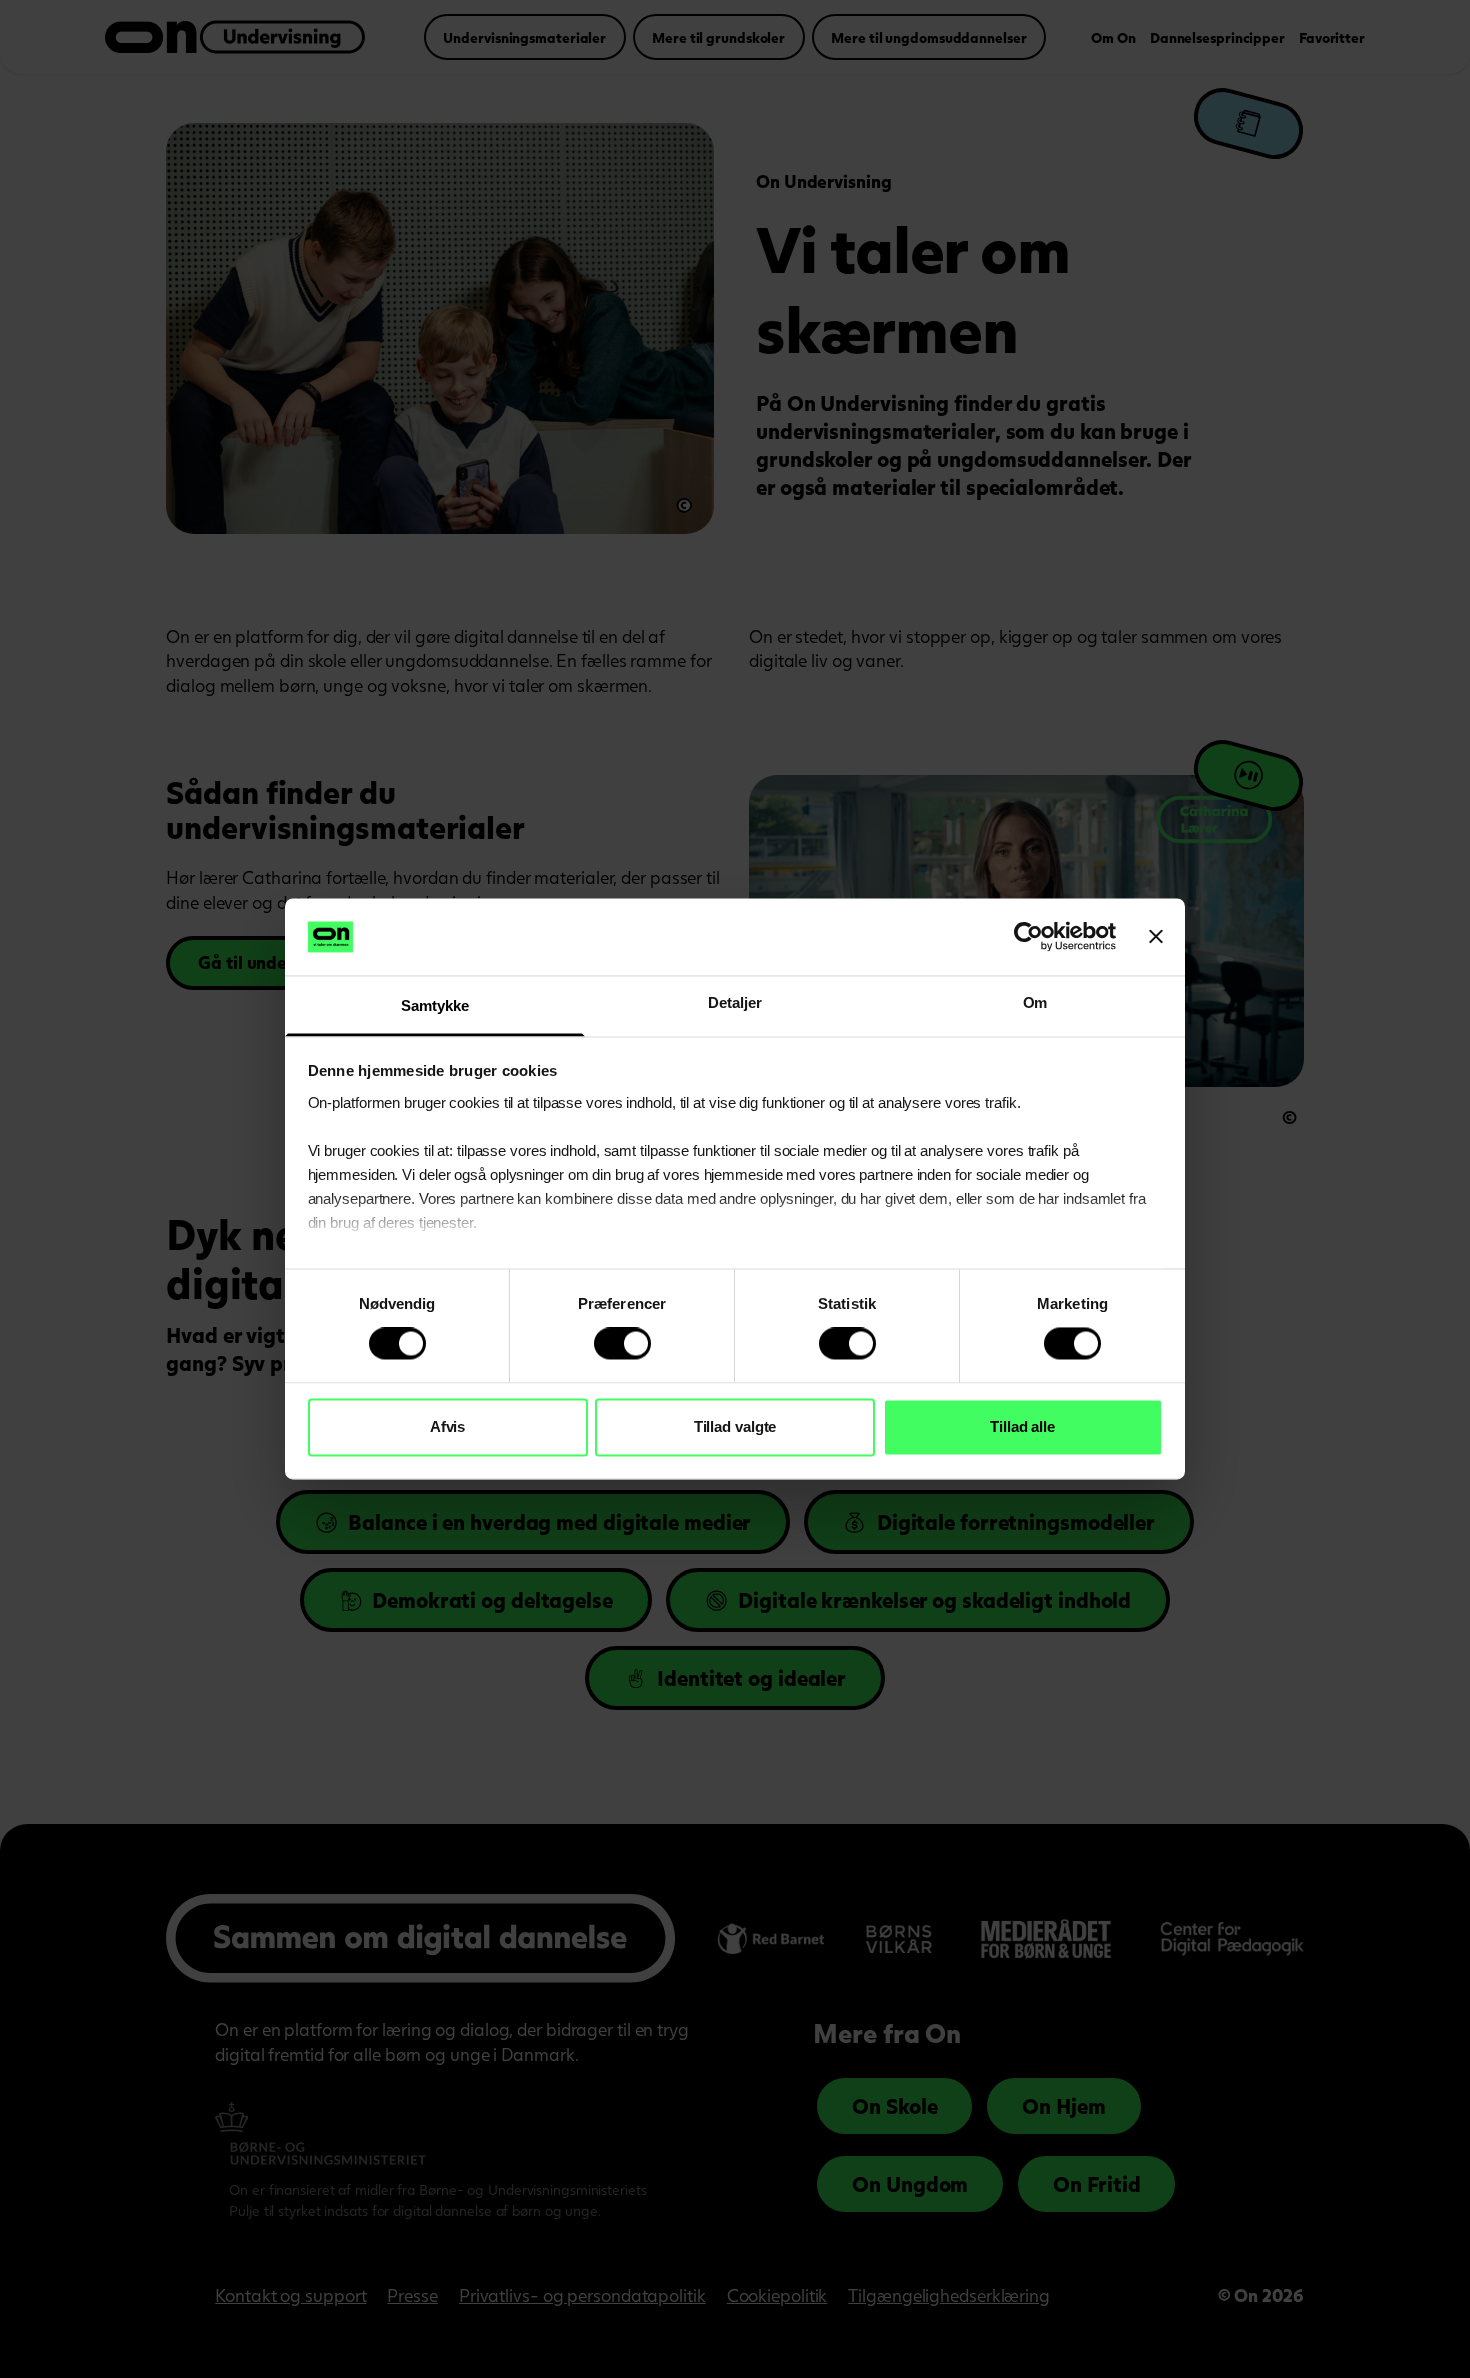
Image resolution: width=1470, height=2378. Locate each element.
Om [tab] (1035, 1002)
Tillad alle (1022, 1426)
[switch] (622, 1344)
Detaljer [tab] (734, 1002)
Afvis (448, 1426)
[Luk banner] (1156, 937)
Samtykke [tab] (434, 1005)
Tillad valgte (735, 1426)
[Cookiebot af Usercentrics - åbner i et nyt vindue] (1028, 937)
